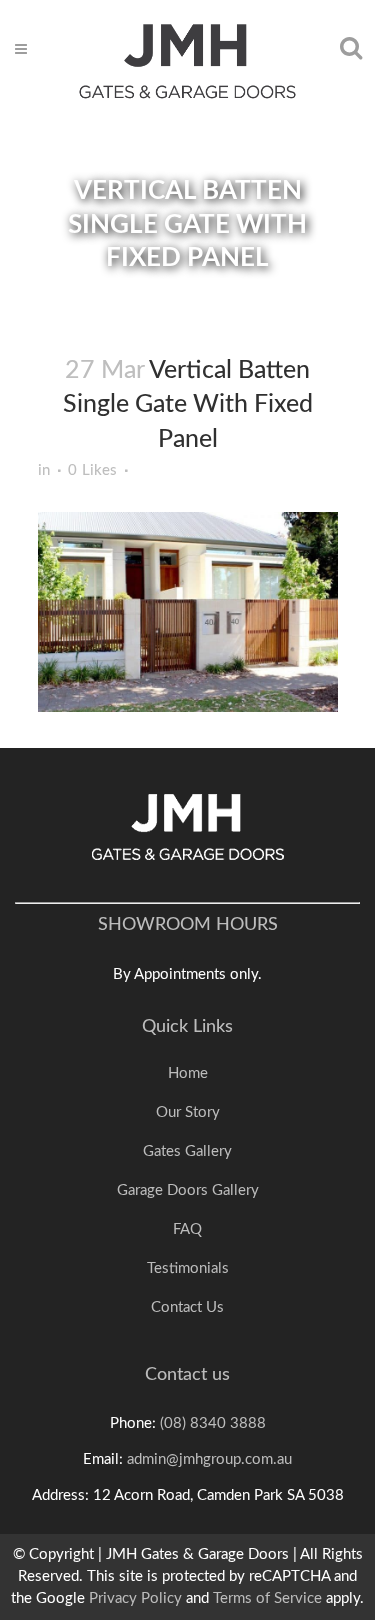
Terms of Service (267, 1598)
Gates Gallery (187, 1151)
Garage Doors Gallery (188, 1190)
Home (188, 1073)
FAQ (187, 1229)
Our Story (188, 1112)
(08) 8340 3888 (213, 1423)
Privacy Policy (135, 1598)
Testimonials (188, 1268)
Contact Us (187, 1307)
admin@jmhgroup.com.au (209, 1459)
